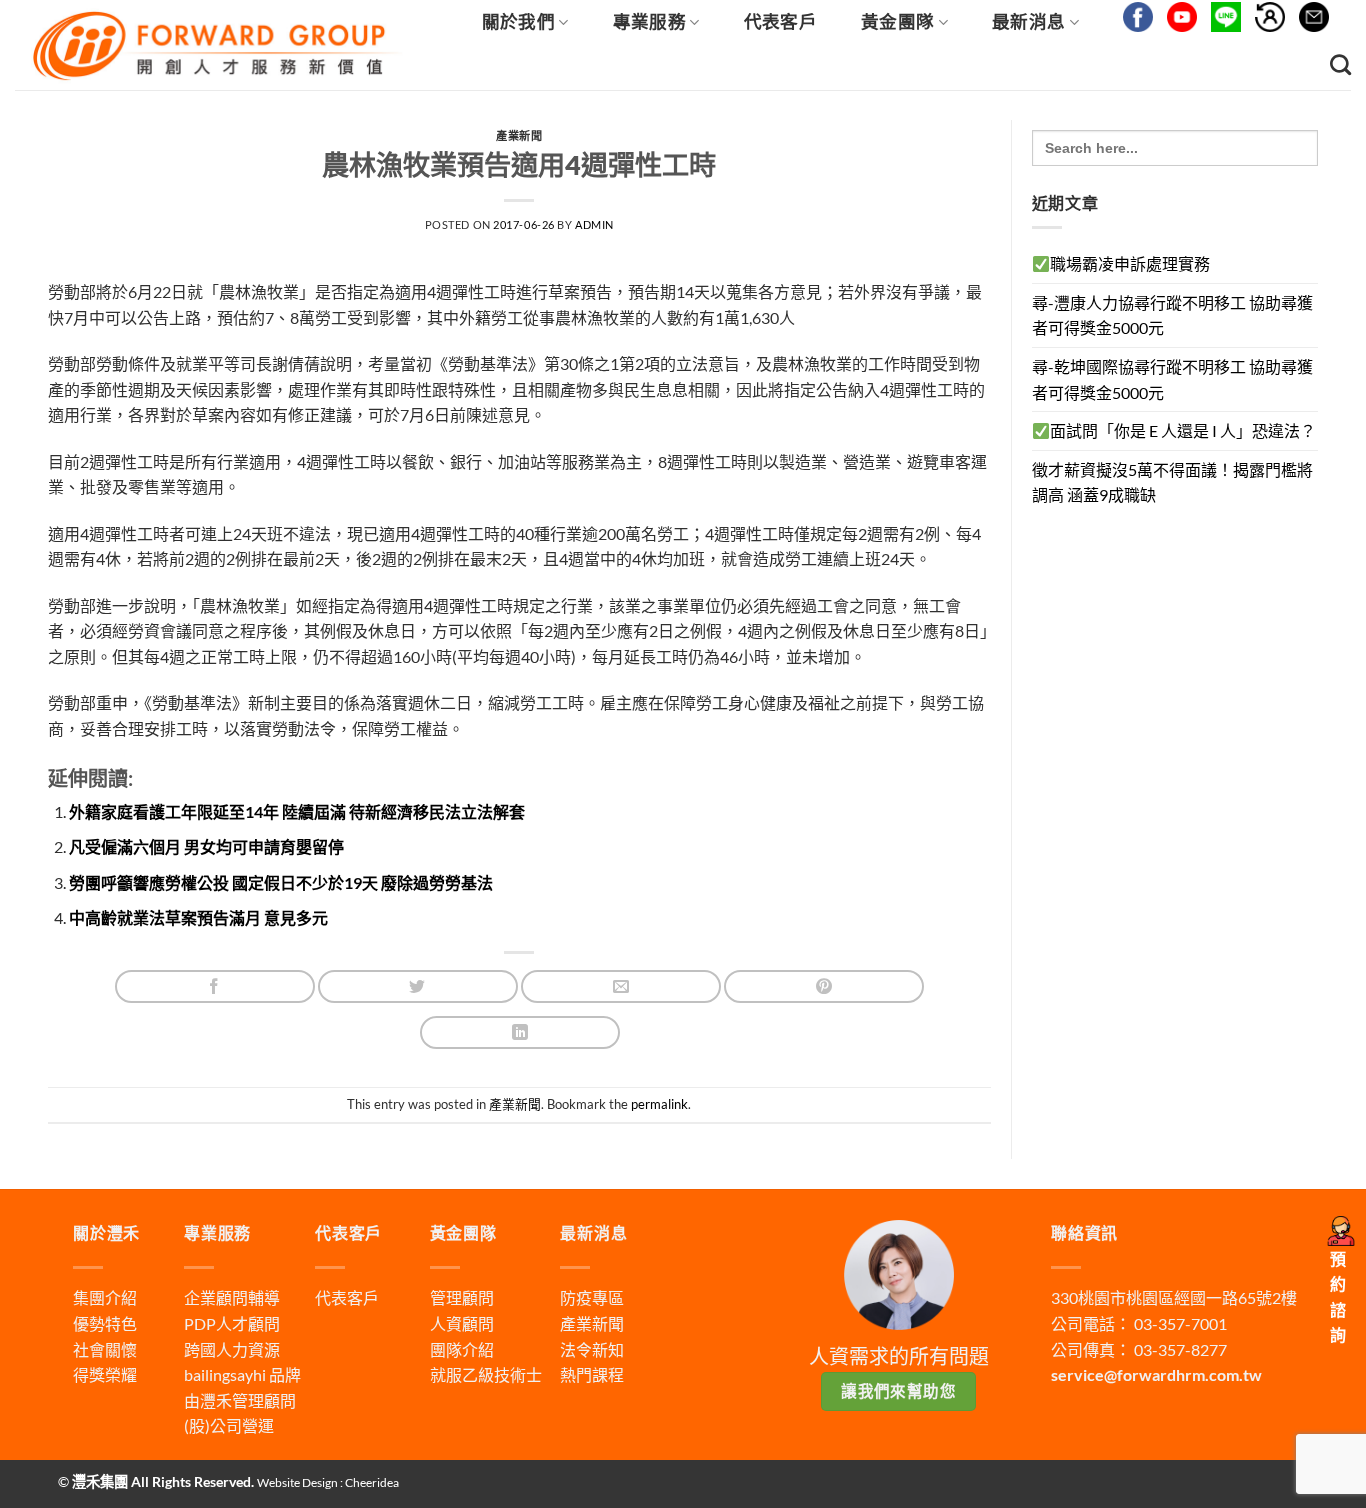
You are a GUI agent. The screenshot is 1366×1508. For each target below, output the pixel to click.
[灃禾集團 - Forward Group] (214, 45)
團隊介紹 (462, 1349)
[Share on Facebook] (215, 986)
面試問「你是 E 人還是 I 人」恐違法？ (1183, 430)
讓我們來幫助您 (898, 1391)
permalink (659, 1104)
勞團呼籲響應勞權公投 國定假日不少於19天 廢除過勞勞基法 (281, 882)
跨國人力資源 (232, 1349)
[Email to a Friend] (621, 986)
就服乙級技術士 (486, 1374)
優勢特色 (105, 1323)
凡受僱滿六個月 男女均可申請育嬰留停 (206, 846)
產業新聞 (519, 135)
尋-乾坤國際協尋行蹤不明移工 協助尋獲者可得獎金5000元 (1172, 379)
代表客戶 (780, 21)
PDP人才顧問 (232, 1323)
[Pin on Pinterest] (824, 986)
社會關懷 (105, 1349)
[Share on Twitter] (418, 986)
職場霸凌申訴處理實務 (1130, 263)
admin (594, 224)
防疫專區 (592, 1297)
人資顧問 (462, 1323)
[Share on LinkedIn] (520, 1032)
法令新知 (592, 1349)
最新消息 (1028, 21)
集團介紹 (105, 1297)
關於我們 (518, 21)
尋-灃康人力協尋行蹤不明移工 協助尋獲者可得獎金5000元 (1172, 315)
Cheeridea (372, 1482)
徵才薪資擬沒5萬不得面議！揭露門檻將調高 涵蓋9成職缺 (1172, 482)
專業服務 (649, 21)
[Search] (1340, 64)
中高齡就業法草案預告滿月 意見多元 (198, 917)
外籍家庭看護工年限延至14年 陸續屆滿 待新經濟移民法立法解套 (297, 811)
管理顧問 (462, 1297)
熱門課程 (592, 1374)
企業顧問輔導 (232, 1297)
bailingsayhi (225, 1374)
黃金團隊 (897, 21)
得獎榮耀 (105, 1374)
